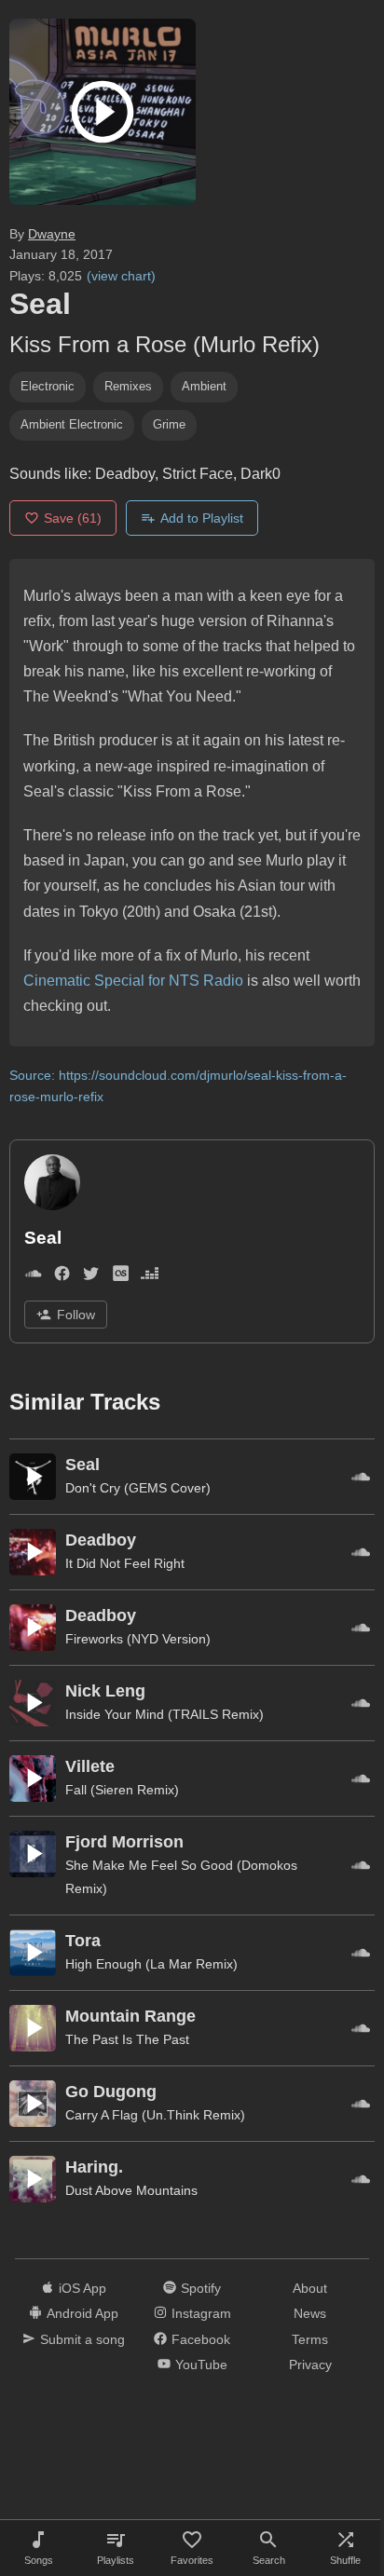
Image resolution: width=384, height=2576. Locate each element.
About (310, 2288)
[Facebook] (62, 1277)
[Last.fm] (121, 1277)
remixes (128, 386)
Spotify (201, 2288)
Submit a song (82, 2339)
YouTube (201, 2365)
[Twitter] (91, 1277)
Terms (310, 2339)
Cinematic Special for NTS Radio (133, 981)
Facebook (201, 2339)
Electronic (48, 386)
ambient (204, 386)
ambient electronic (72, 424)
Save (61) (73, 518)
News (310, 2313)
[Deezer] (150, 1277)
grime (169, 424)
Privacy (310, 2365)
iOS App (82, 2288)
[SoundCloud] (33, 1277)
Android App (82, 2313)
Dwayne (52, 234)
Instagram (201, 2313)
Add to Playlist (202, 518)
